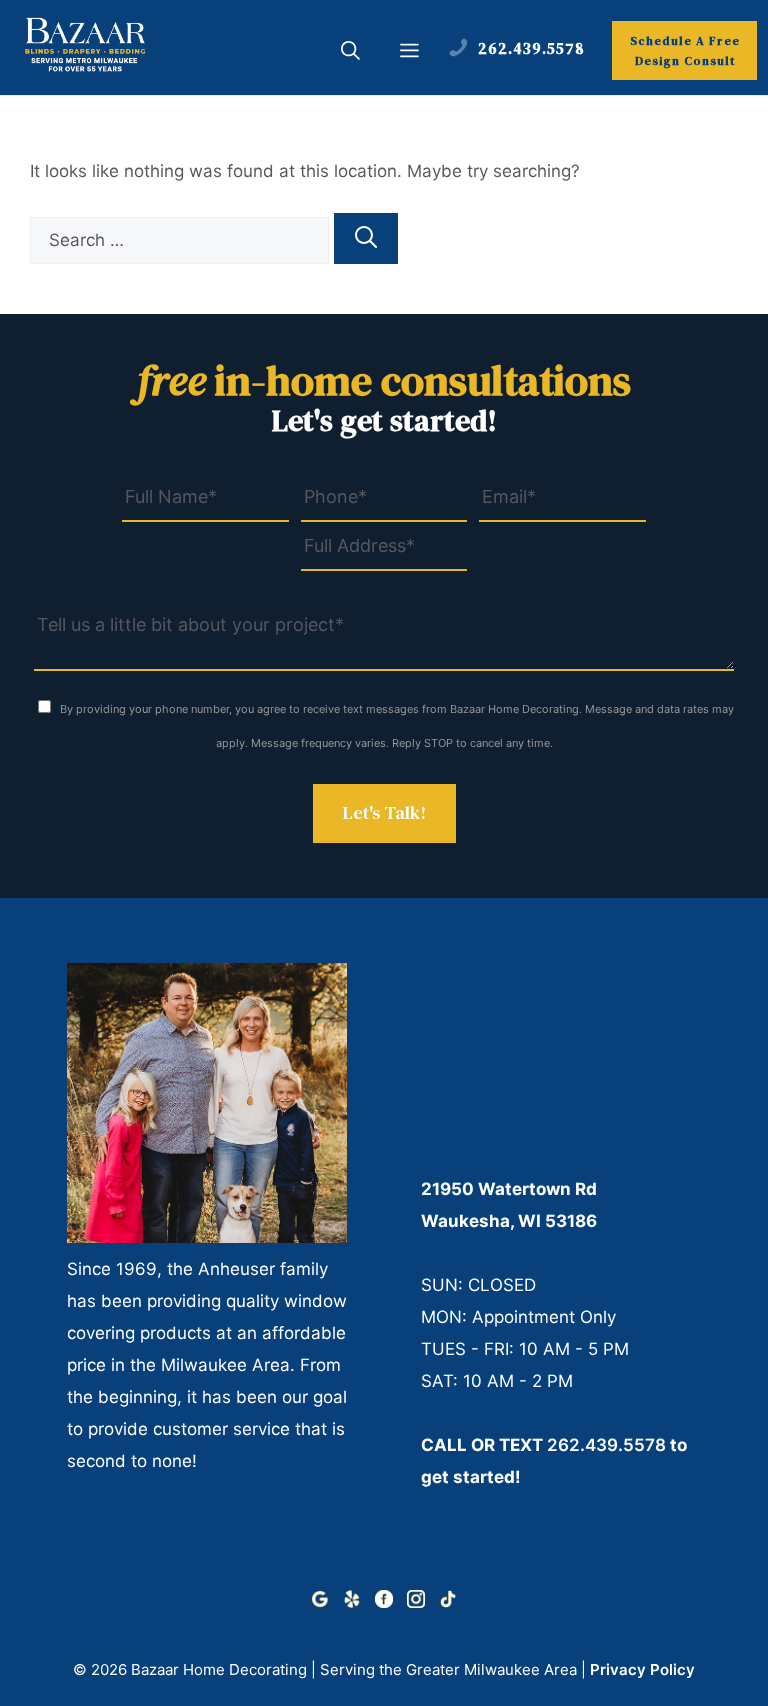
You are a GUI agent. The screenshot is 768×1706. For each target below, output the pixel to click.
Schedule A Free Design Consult (685, 51)
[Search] (366, 239)
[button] (350, 53)
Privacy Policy (642, 1669)
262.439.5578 (606, 1445)
